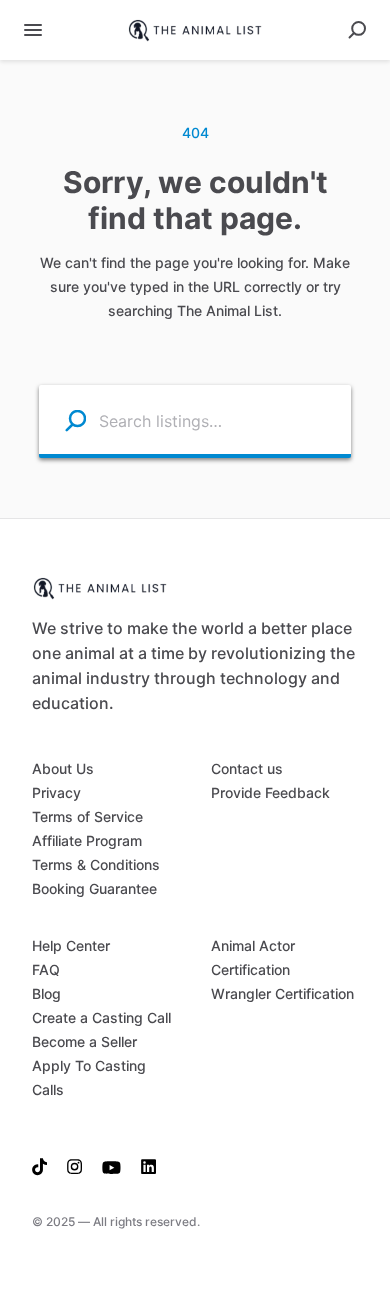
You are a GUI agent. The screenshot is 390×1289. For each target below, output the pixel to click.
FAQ (46, 969)
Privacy (56, 792)
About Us (63, 768)
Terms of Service (87, 816)
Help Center (71, 945)
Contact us (247, 768)
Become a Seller (84, 1041)
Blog (46, 993)
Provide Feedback (270, 792)
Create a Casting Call (101, 1017)
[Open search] (357, 30)
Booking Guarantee (94, 888)
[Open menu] (33, 30)
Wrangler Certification (282, 993)
